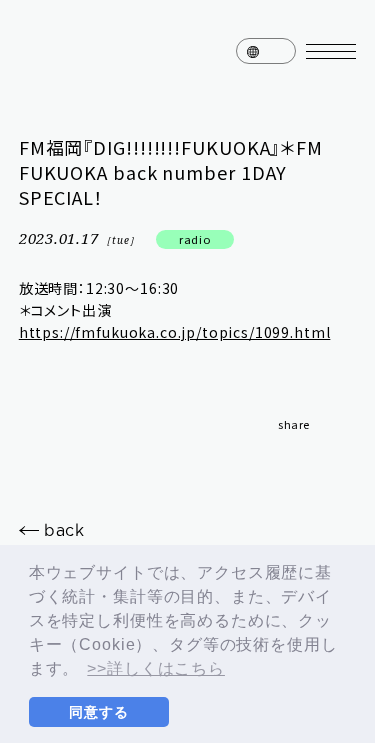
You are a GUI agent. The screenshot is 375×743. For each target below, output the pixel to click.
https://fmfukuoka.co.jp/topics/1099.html (175, 332)
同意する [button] (98, 712)
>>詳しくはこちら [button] (156, 668)
